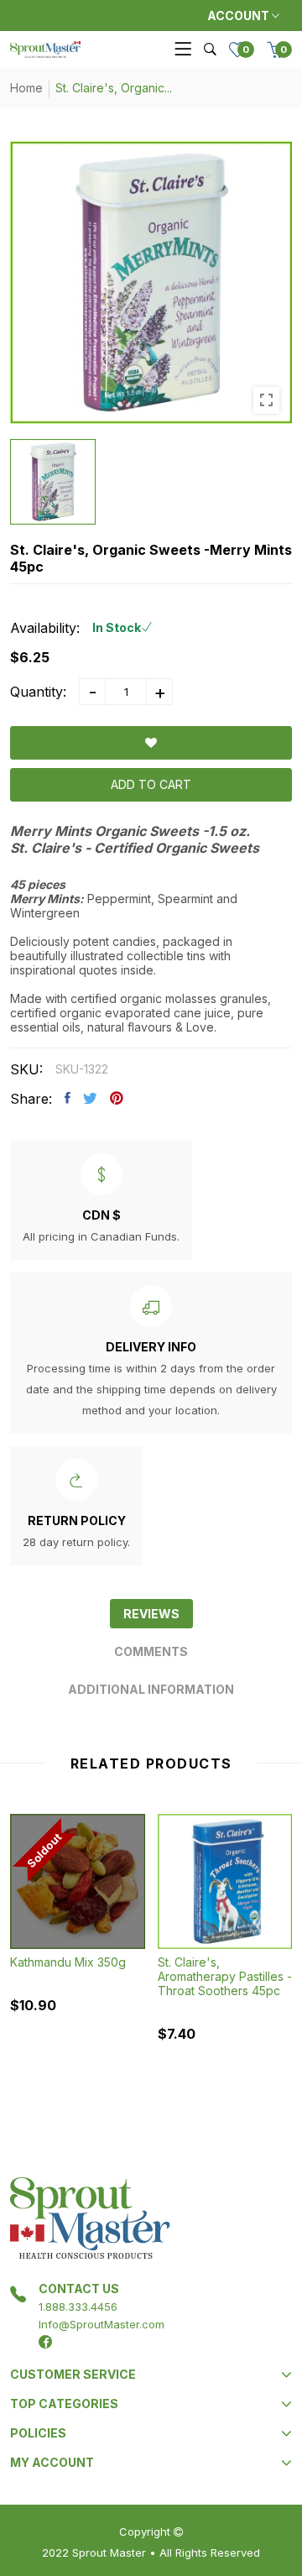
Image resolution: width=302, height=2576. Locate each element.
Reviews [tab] (151, 1614)
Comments (151, 1651)
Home (26, 88)
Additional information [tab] (151, 1689)
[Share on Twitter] (90, 1098)
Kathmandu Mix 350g (68, 1962)
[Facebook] (45, 2342)
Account (240, 16)
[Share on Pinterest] (117, 1098)
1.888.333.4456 (78, 2307)
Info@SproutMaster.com (102, 2324)
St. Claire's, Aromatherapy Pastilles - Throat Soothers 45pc (225, 1976)
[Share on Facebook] (68, 1098)
